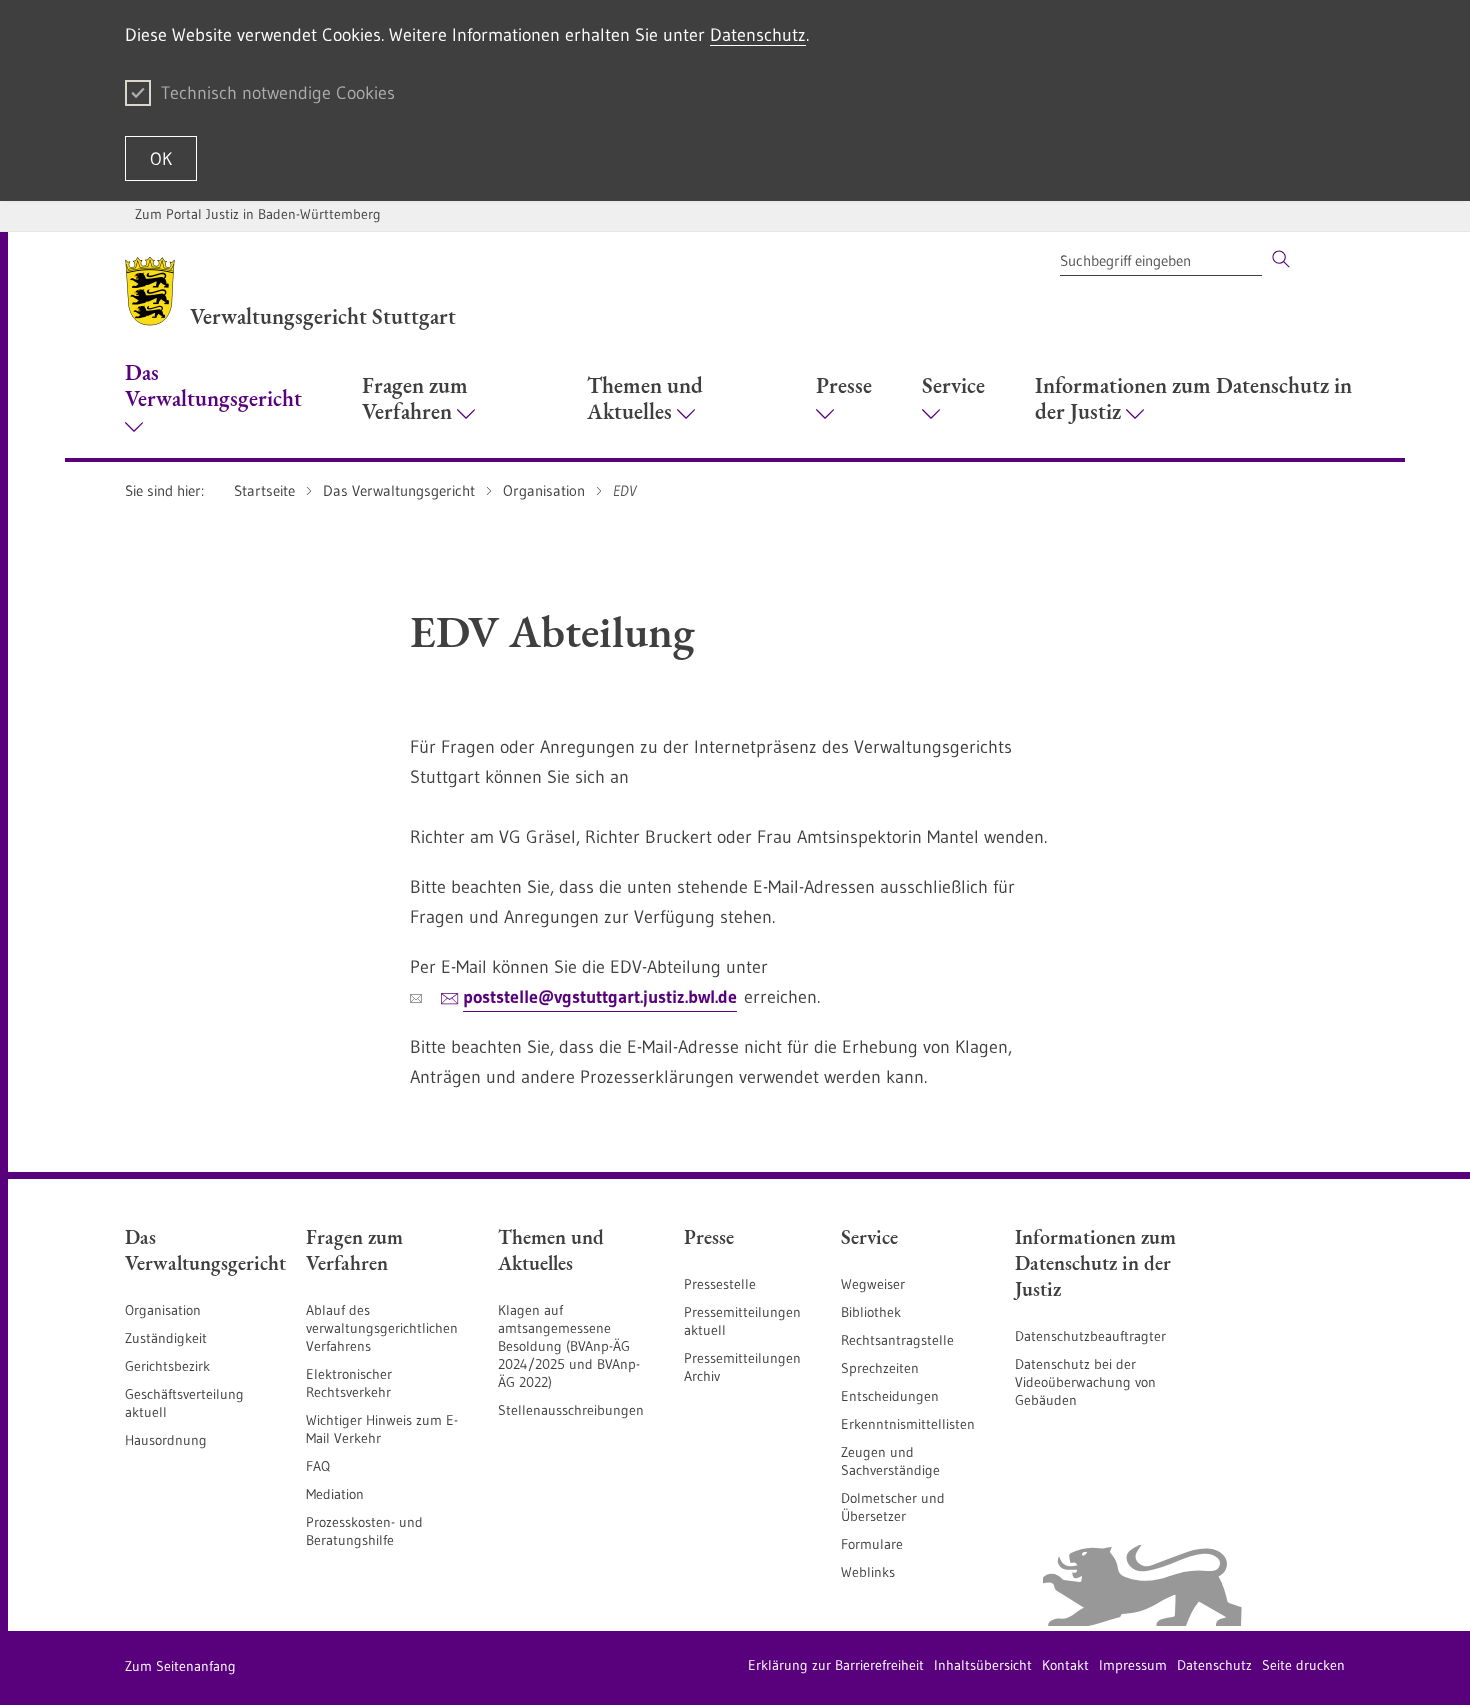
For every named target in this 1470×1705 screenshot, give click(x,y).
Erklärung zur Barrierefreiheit (836, 1665)
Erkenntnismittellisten (908, 1424)
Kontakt (1065, 1665)
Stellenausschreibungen (571, 1410)
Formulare (872, 1544)
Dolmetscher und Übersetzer (893, 1507)
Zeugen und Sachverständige (890, 1461)
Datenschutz (758, 35)
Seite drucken (1303, 1665)
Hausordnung (166, 1440)
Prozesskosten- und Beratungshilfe (364, 1531)
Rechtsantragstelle (897, 1340)
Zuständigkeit (166, 1338)
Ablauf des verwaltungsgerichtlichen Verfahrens (382, 1328)
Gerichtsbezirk (167, 1366)
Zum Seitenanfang (180, 1666)
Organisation (163, 1310)
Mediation (335, 1494)
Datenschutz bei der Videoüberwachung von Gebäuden (1085, 1382)
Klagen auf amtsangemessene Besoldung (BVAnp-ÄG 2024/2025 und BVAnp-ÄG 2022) (569, 1346)
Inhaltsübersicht (983, 1665)
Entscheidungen (890, 1396)
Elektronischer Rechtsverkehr (349, 1383)
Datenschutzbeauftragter (1090, 1336)
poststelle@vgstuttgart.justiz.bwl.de (600, 997)
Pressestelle (720, 1284)
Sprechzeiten (880, 1368)
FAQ (318, 1466)
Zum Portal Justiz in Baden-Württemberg (258, 214)
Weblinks (868, 1572)
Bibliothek (871, 1312)
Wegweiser (873, 1284)
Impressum (1133, 1665)
